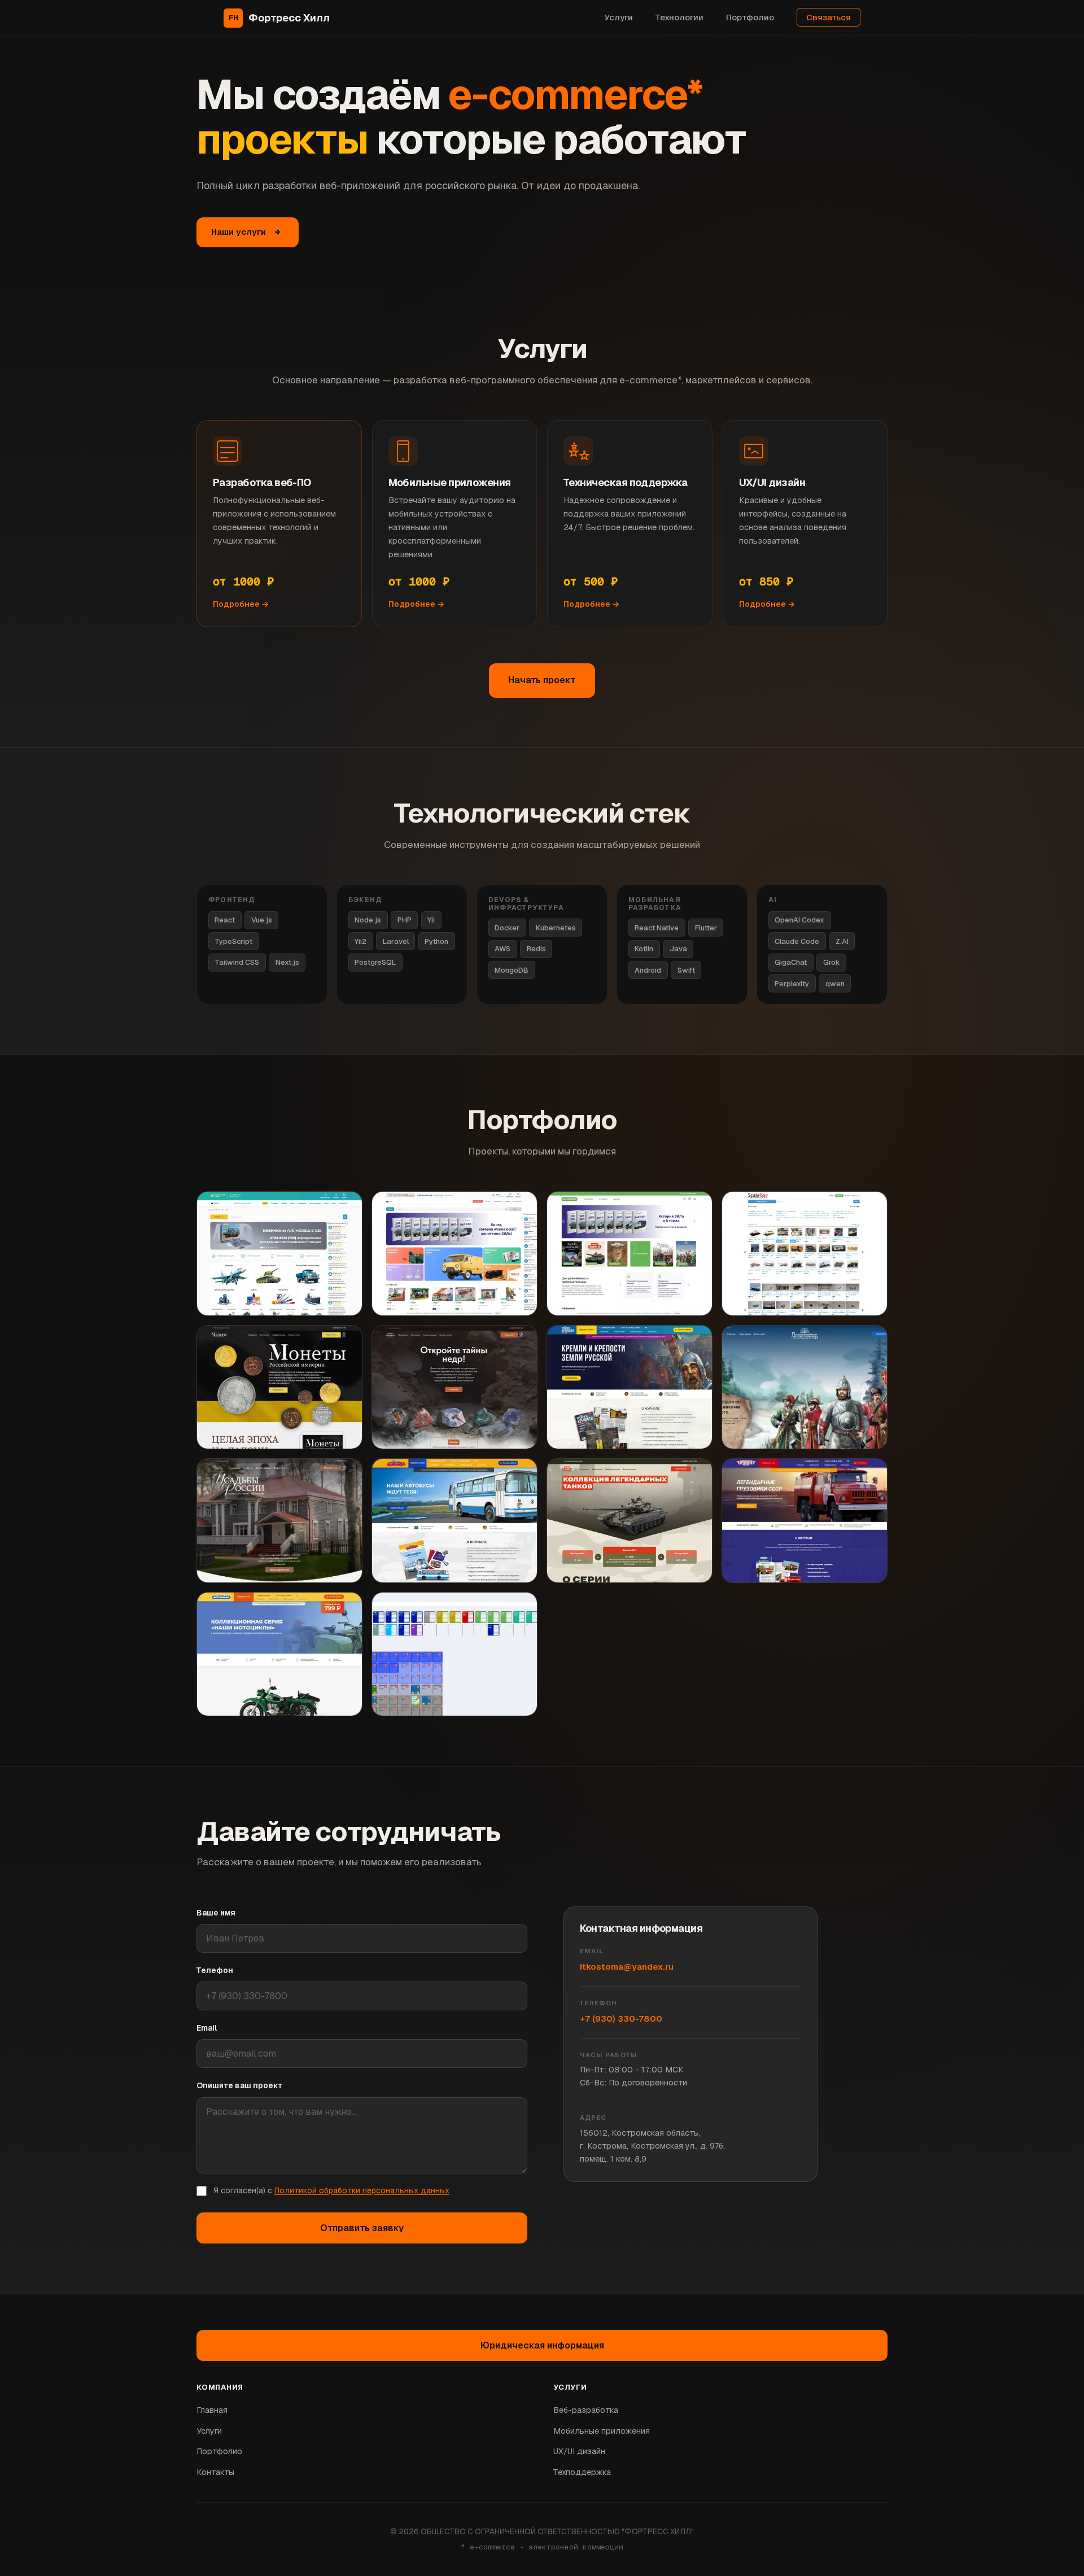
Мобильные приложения (602, 2431)
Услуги (619, 17)
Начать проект (542, 680)
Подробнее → (241, 604)
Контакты (215, 2472)
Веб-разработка (586, 2410)
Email (207, 2028)
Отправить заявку (362, 2228)
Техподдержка (582, 2472)
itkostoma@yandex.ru (627, 1967)
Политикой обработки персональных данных (362, 2190)
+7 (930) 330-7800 (621, 2019)
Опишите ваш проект (240, 2085)
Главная (212, 2410)
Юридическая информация (542, 2345)
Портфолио (750, 17)
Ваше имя (216, 1913)
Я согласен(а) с (331, 2190)
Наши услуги (239, 232)
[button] (454, 1654)
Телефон (215, 1970)
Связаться (829, 17)
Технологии (679, 17)
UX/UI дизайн (579, 2451)
